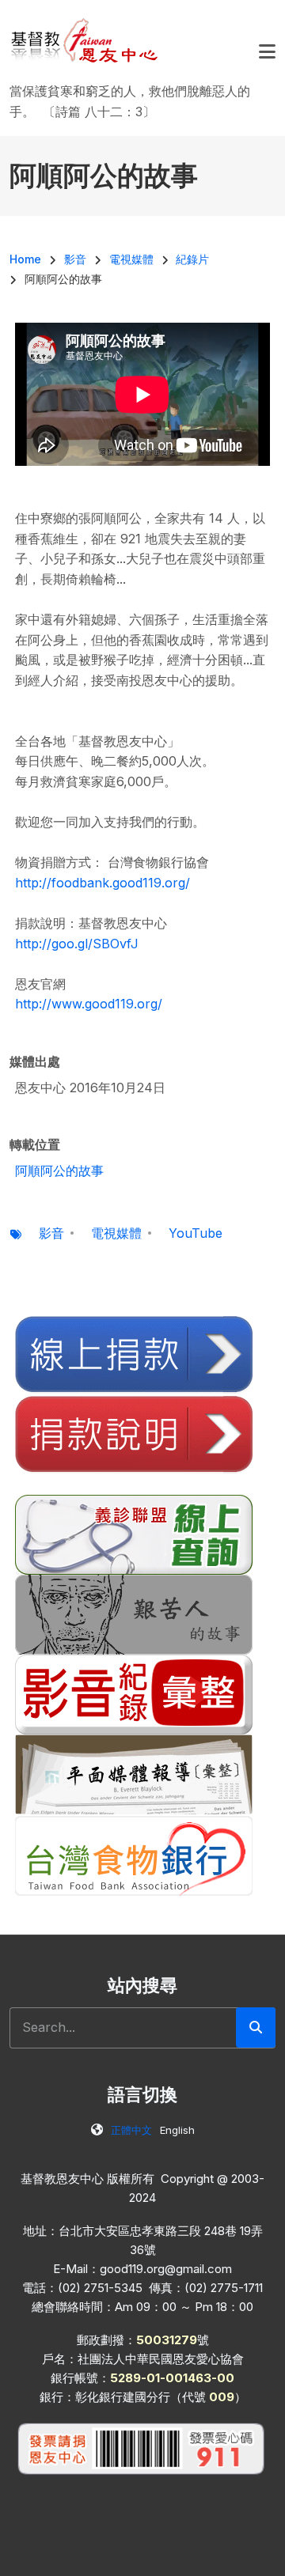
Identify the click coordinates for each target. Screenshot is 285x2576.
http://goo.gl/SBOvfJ (77, 944)
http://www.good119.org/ (89, 1004)
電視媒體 (116, 1233)
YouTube (196, 1233)
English (177, 2130)
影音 (51, 1233)
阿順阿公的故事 (59, 1171)
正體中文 (131, 2130)
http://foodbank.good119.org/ (103, 883)
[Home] (85, 40)
